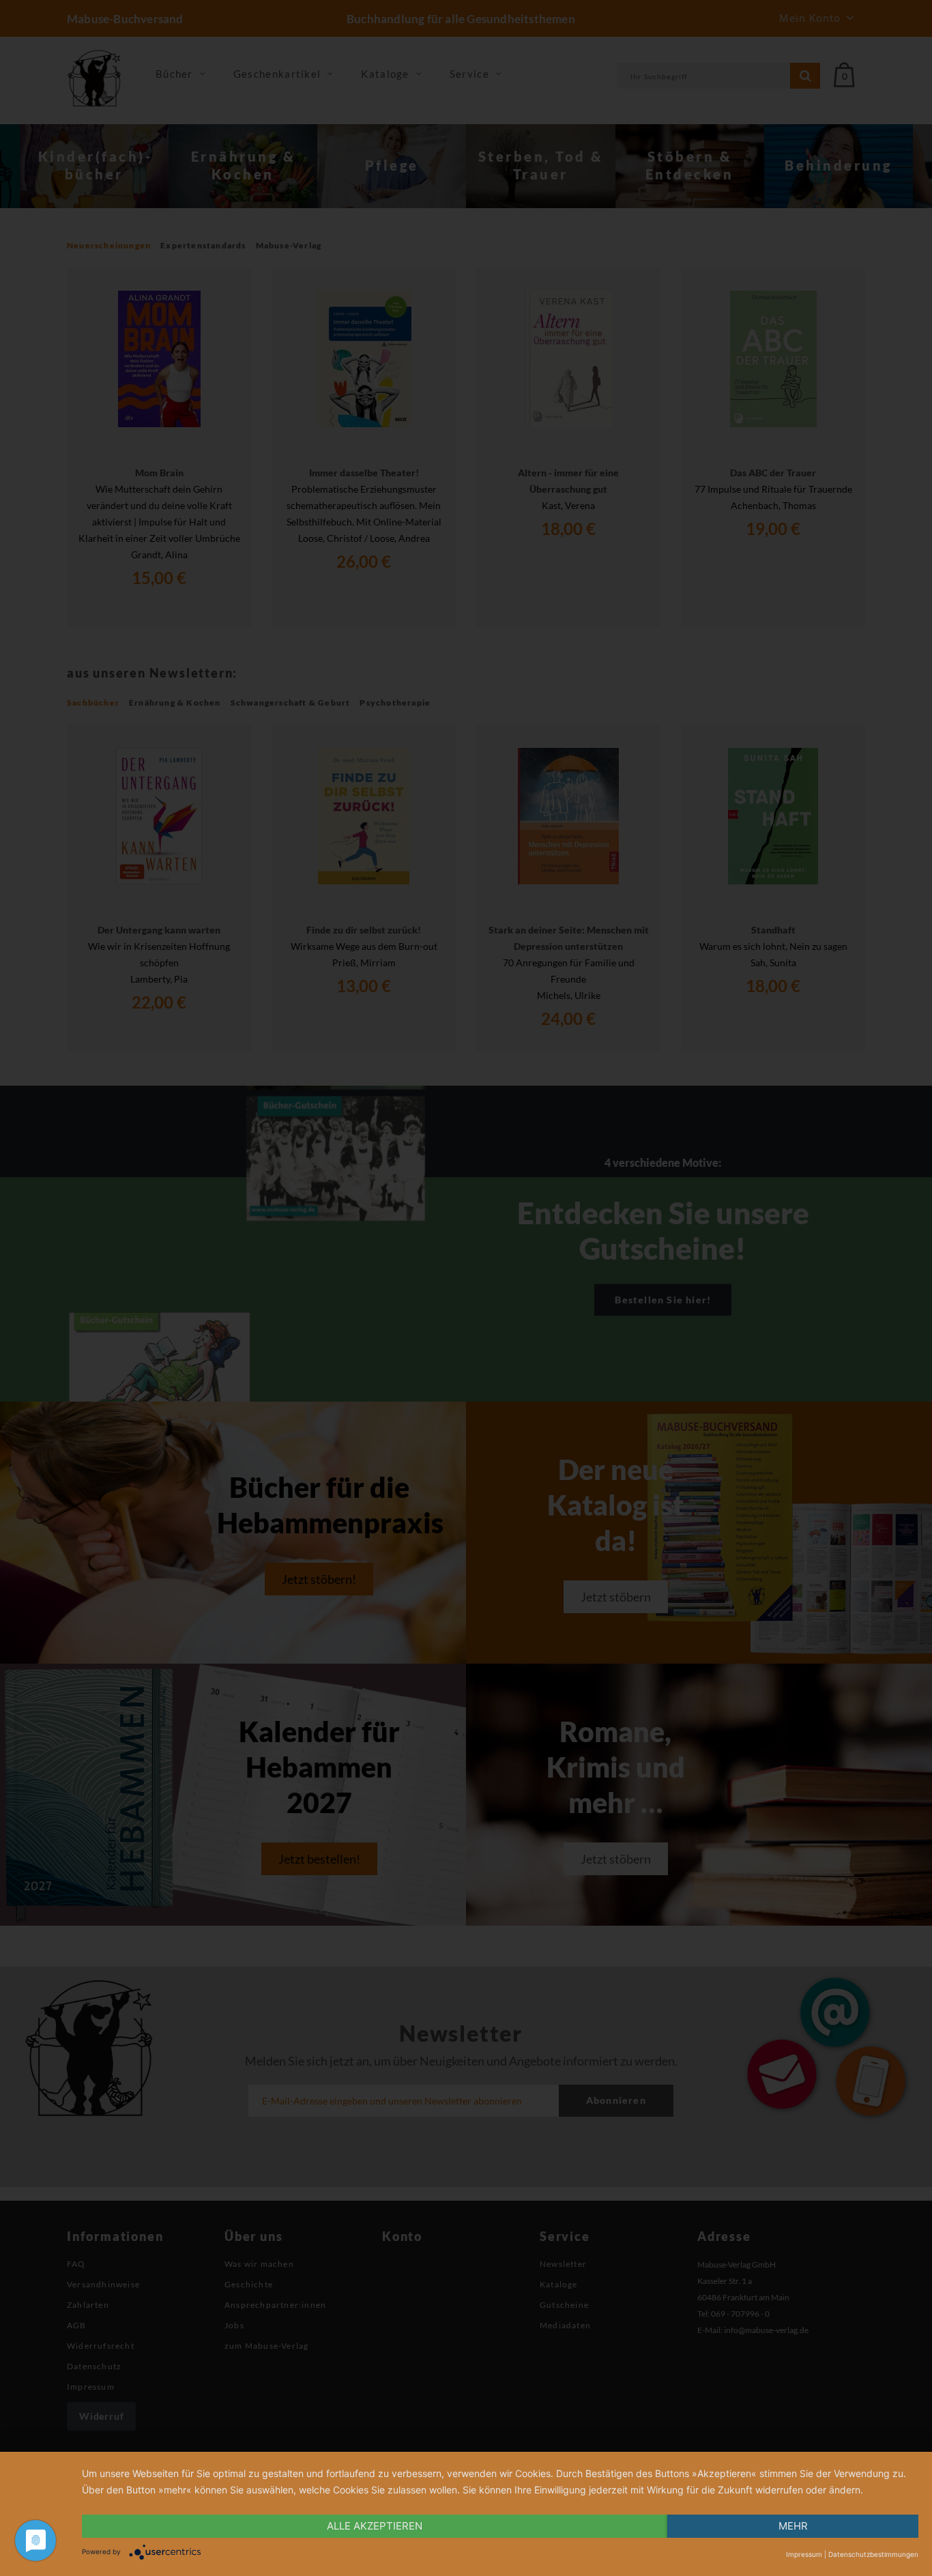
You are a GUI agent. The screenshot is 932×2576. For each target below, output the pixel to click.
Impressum (804, 2554)
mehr (793, 2526)
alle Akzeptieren (375, 2526)
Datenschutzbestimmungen (873, 2554)
